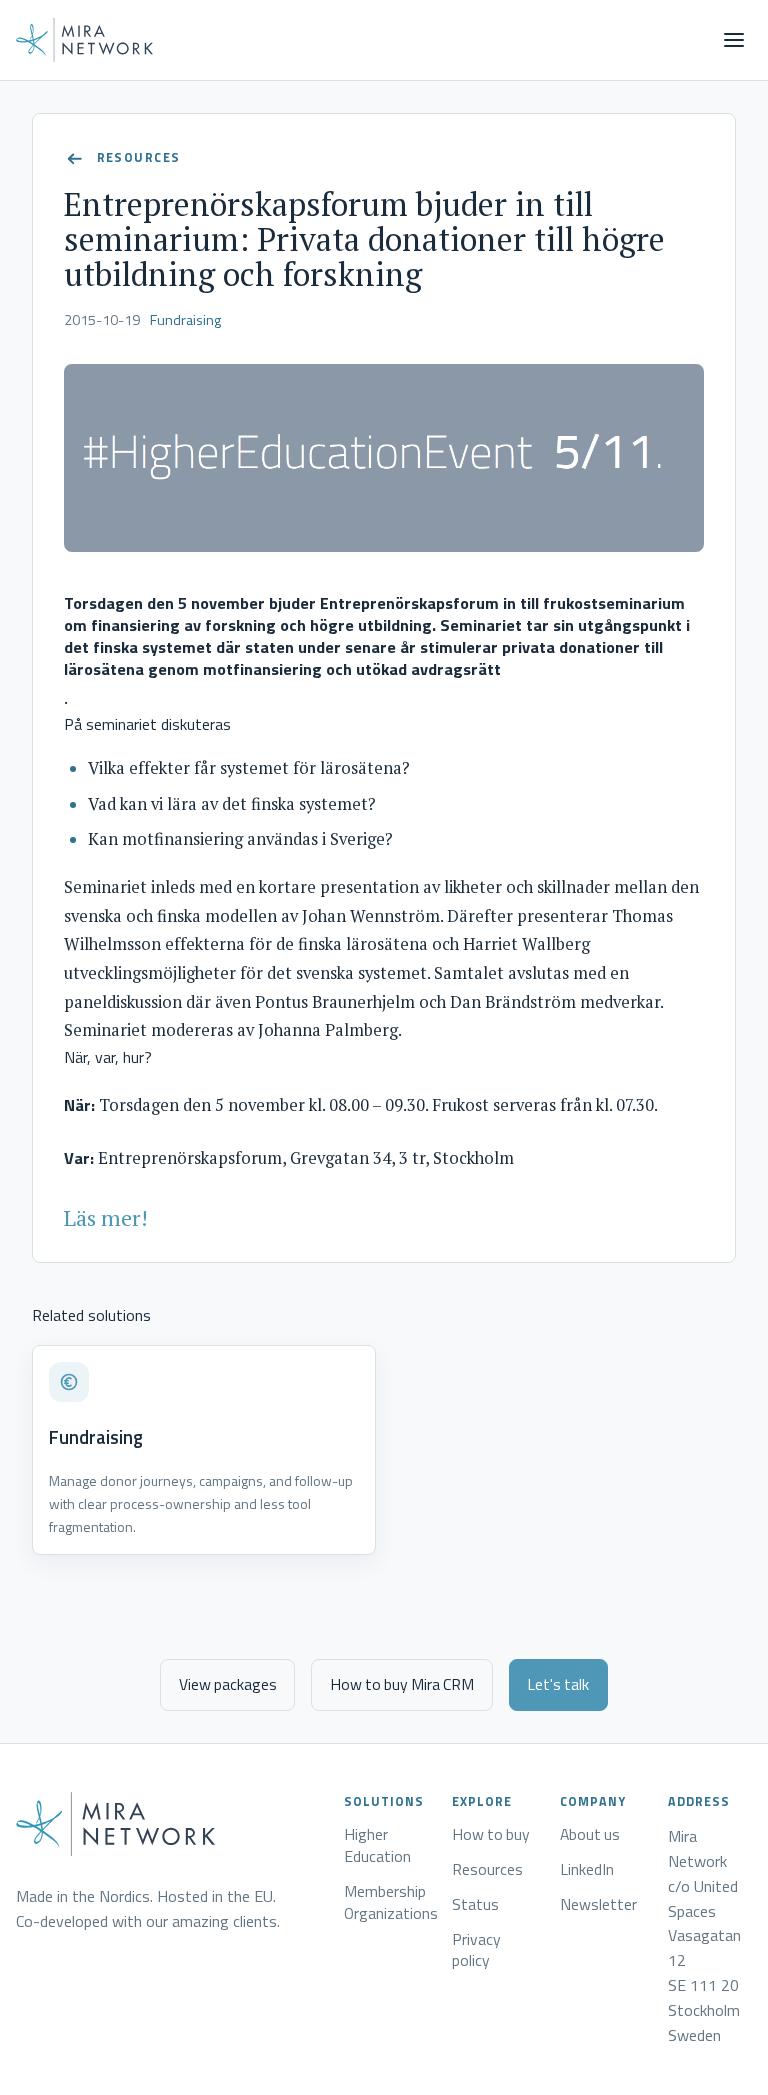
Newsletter (598, 1905)
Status (475, 1905)
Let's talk (558, 1684)
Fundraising (185, 320)
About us (590, 1835)
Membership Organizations (391, 1903)
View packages (228, 1684)
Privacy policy (476, 1951)
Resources (487, 1870)
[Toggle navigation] (734, 40)
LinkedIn (587, 1870)
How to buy (491, 1835)
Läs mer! (106, 1217)
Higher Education (377, 1846)
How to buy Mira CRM (402, 1684)
